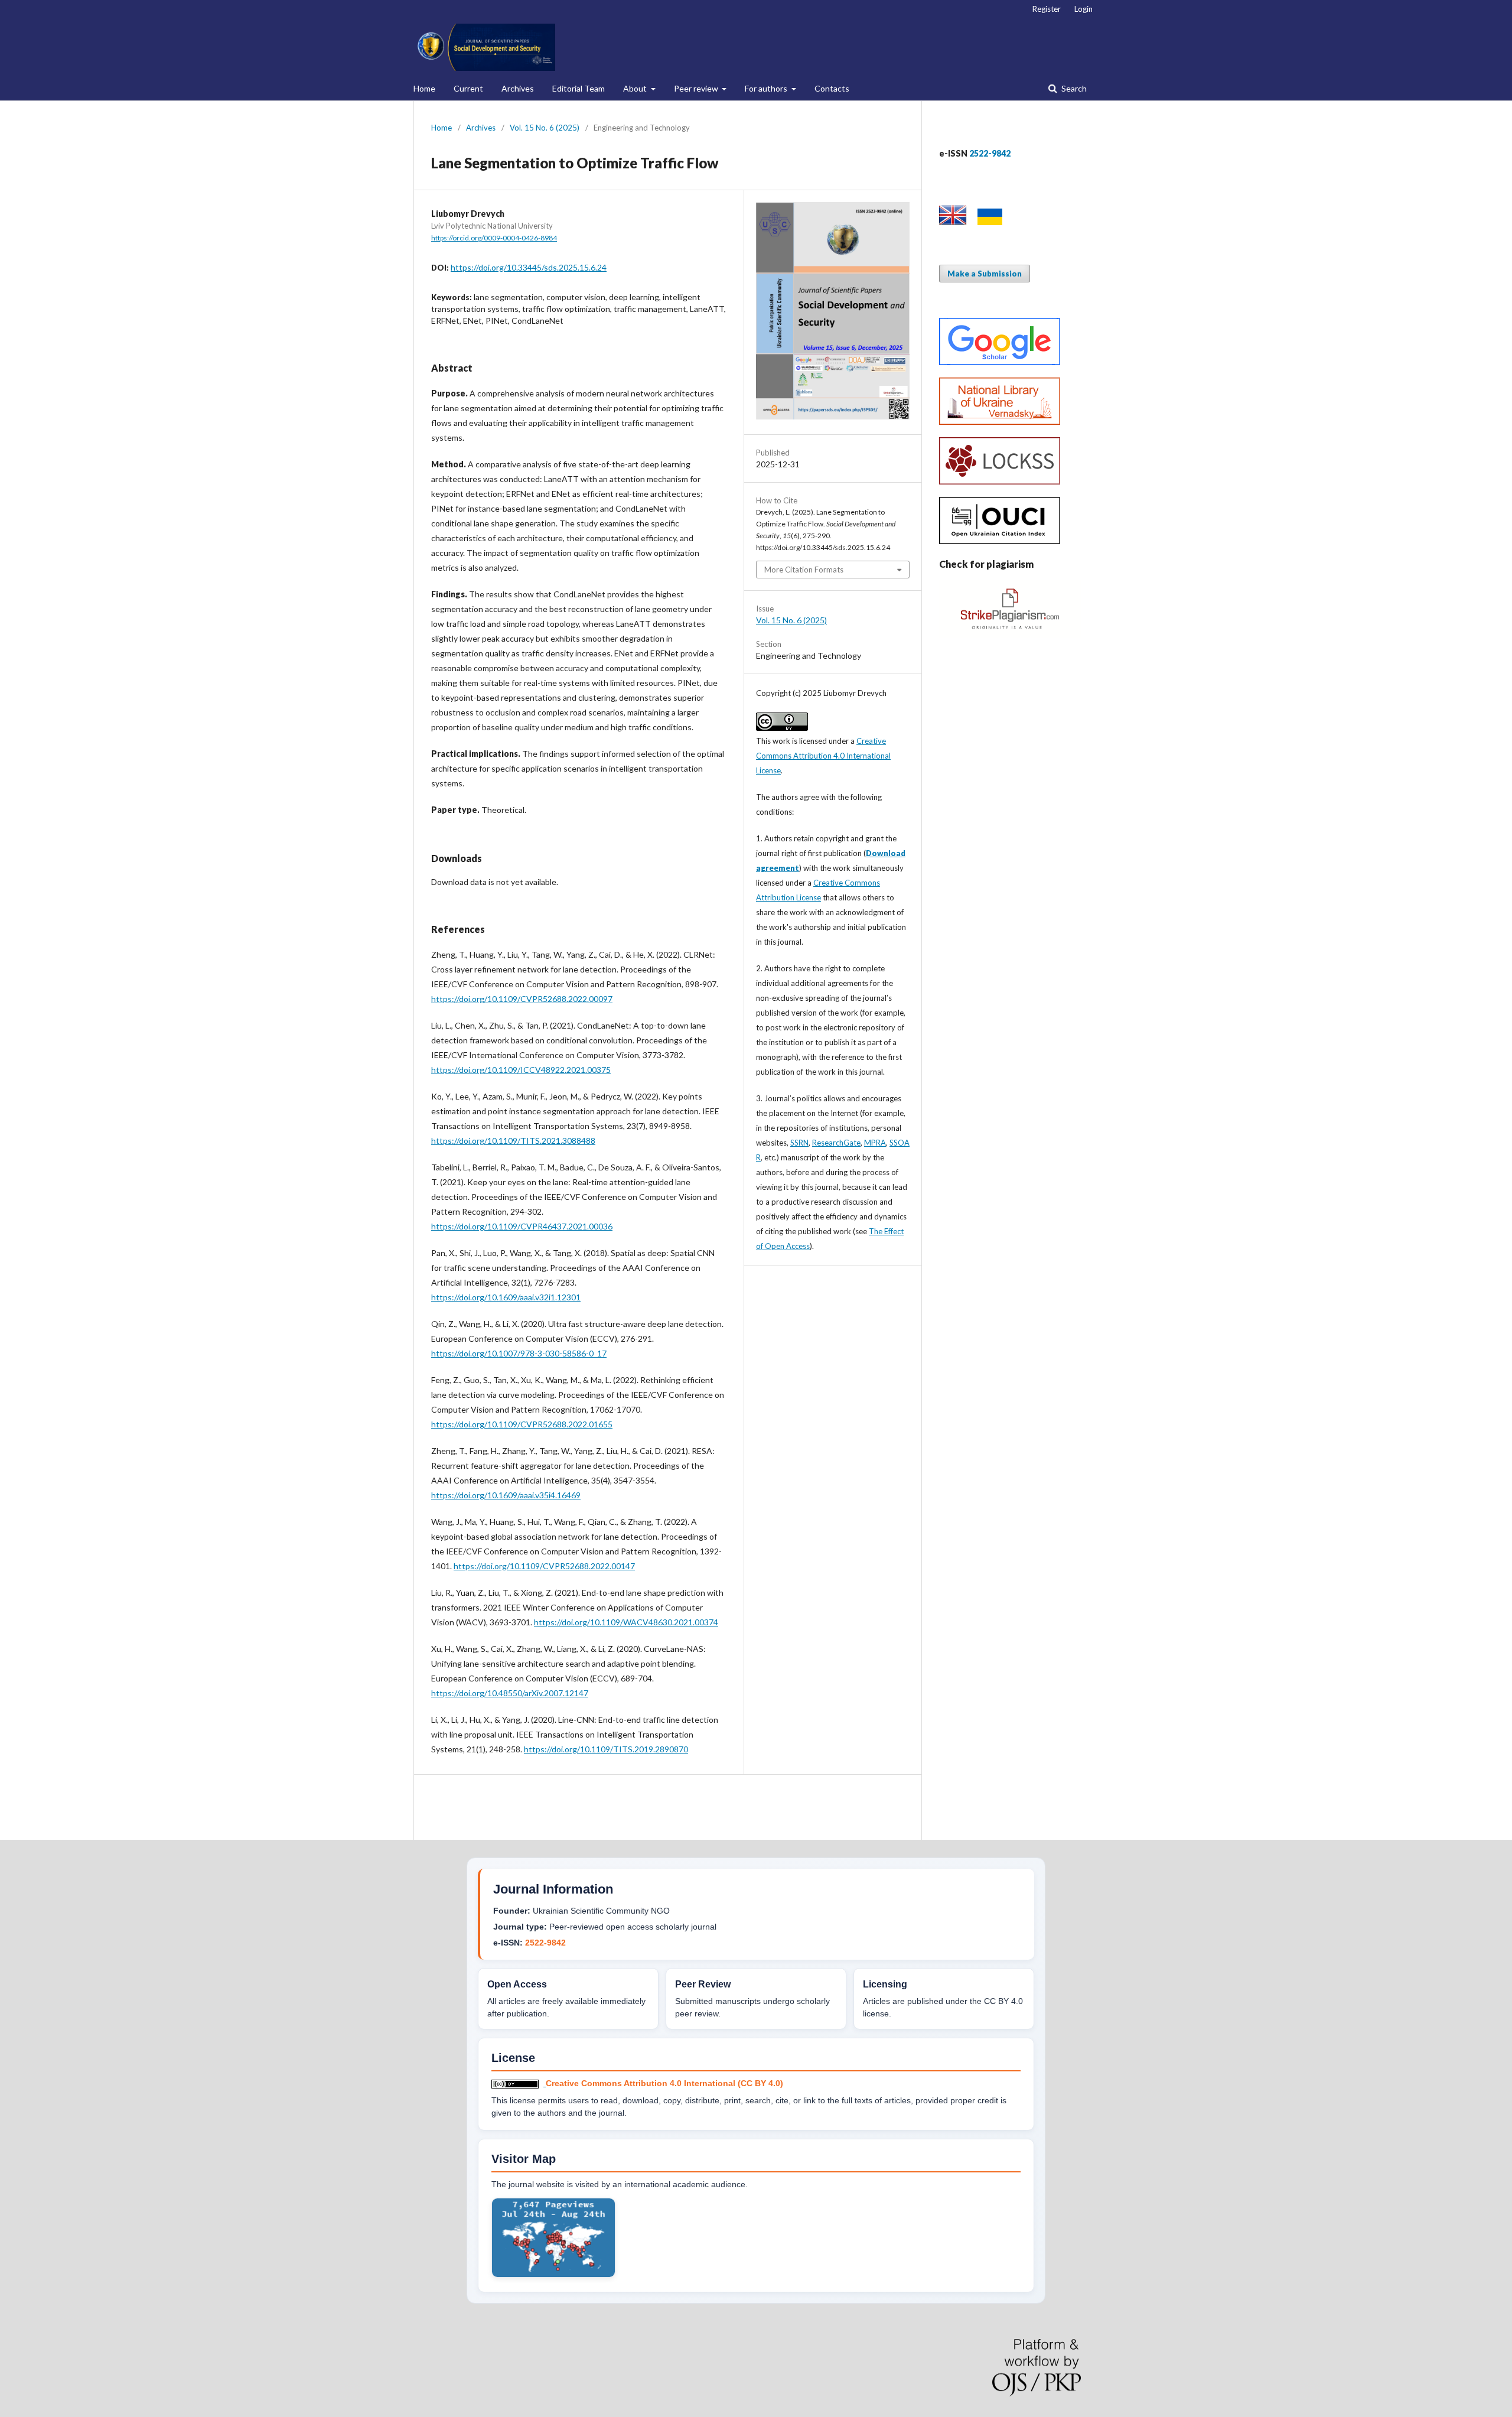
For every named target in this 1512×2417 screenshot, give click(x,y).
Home (424, 88)
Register (1047, 9)
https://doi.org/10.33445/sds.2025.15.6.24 (529, 267)
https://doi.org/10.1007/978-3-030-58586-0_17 (519, 1353)
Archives (518, 88)
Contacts (832, 88)
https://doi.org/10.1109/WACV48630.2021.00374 (626, 1622)
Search (1073, 88)
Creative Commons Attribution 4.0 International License (823, 756)
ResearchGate (836, 1143)
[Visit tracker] (553, 2275)
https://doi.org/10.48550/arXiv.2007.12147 (510, 1693)
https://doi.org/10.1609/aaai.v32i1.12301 (506, 1297)
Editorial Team (579, 88)
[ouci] (1000, 541)
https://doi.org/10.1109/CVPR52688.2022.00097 (522, 999)
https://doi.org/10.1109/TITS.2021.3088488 (513, 1141)
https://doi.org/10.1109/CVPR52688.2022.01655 (522, 1424)
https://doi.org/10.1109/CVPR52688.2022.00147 (544, 1566)
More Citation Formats (804, 570)
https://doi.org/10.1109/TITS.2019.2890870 (606, 1749)
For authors (767, 88)
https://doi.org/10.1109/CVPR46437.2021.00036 (522, 1226)
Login (1084, 9)
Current (468, 88)
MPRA (875, 1143)
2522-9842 (545, 1943)
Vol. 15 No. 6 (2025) (545, 128)
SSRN (799, 1143)
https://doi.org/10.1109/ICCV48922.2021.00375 (521, 1070)
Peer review (697, 88)
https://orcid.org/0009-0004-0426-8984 (494, 238)
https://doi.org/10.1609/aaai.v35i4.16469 (506, 1495)
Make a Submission (985, 274)
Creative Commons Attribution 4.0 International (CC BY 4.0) (664, 2083)
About (636, 88)
